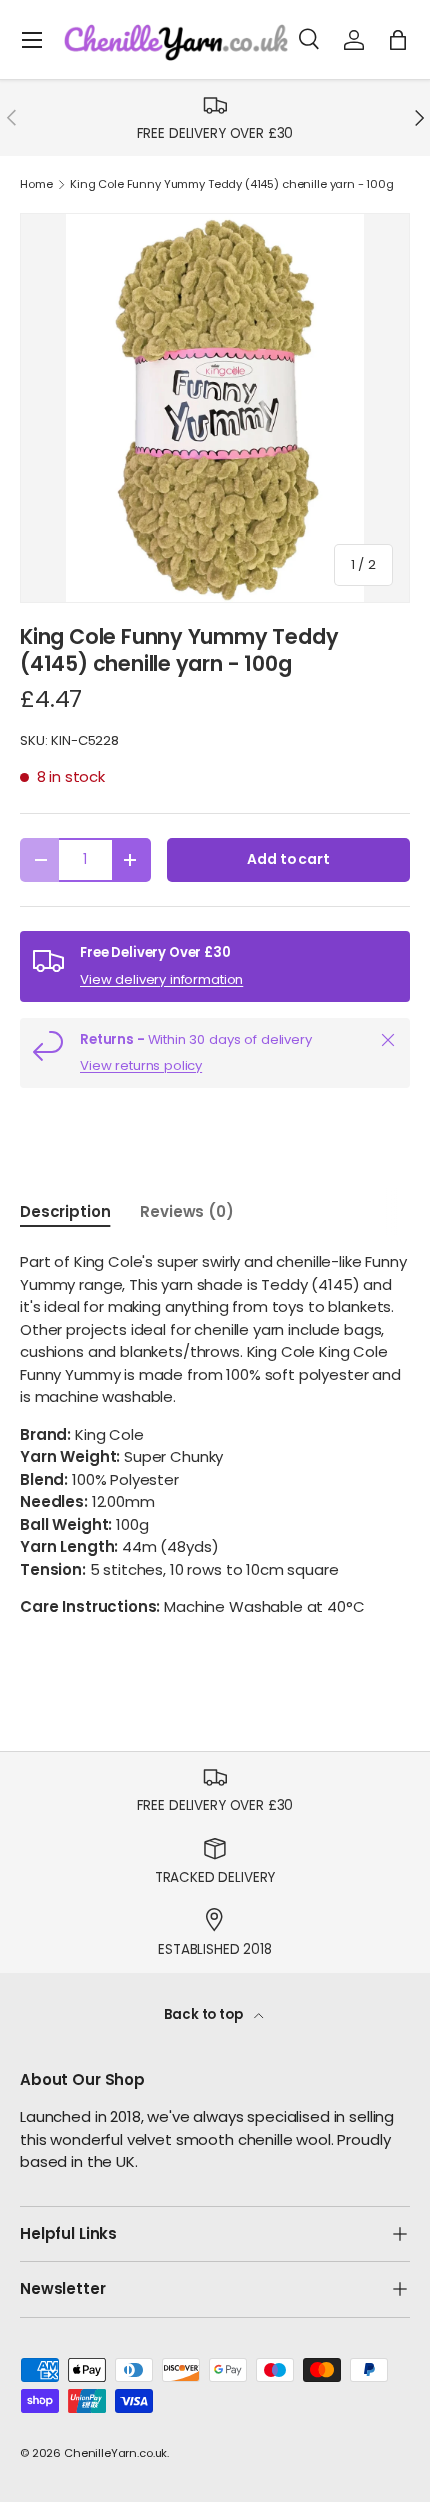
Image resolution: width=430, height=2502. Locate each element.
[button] (398, 40)
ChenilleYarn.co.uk (115, 2453)
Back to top (204, 2014)
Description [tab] (65, 1211)
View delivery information (161, 979)
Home (36, 184)
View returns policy (141, 1065)
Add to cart (288, 859)
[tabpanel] (215, 1435)
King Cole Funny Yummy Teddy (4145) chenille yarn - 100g (232, 184)
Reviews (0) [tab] (186, 1211)
